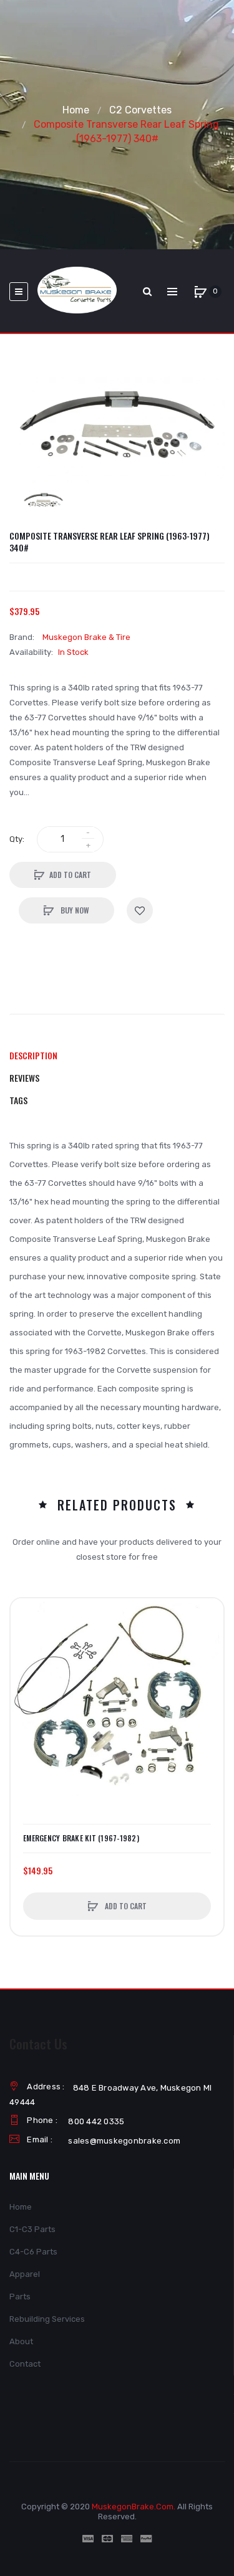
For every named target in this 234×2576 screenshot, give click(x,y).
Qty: (17, 839)
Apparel (25, 2274)
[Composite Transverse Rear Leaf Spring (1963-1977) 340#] (43, 500)
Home (76, 110)
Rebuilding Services (47, 2319)
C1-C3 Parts (32, 2229)
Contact (25, 2364)
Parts (20, 2297)
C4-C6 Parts (33, 2252)
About (21, 2341)
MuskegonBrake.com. (134, 2507)
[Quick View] (26, 1661)
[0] (200, 292)
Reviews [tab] (24, 1078)
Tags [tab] (18, 1100)
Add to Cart (70, 875)
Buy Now (74, 910)
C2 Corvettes (140, 110)
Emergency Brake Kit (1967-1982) (81, 1838)
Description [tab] (33, 1055)
